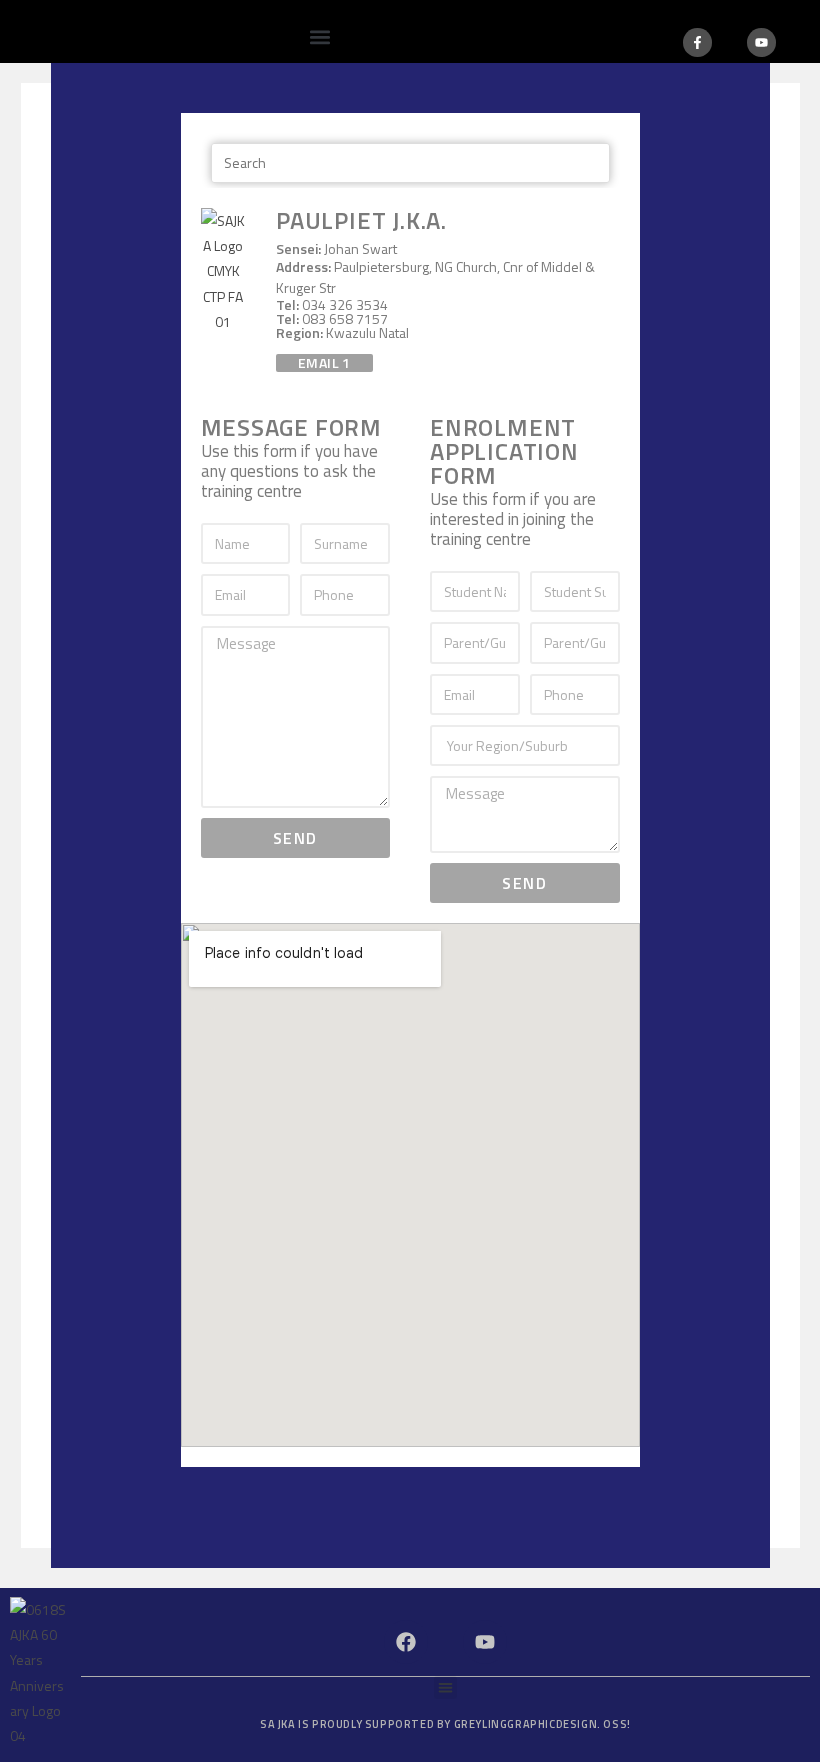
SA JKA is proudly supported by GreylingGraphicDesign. (445, 1724)
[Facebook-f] (697, 42)
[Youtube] (761, 42)
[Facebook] (406, 1642)
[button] (319, 36)
